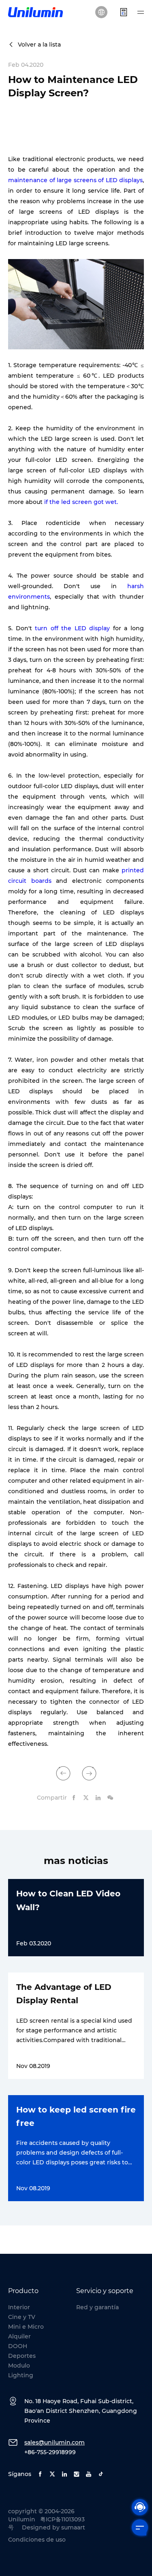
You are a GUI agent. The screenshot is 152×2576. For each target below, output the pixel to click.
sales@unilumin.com (55, 2442)
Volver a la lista (39, 45)
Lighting (21, 2375)
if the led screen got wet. (81, 502)
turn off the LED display (72, 628)
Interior (19, 2307)
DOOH (18, 2346)
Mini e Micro (26, 2327)
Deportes (22, 2356)
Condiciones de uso (37, 2540)
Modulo (19, 2366)
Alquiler (19, 2336)
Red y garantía (97, 2307)
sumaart (73, 2527)
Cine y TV (22, 2317)
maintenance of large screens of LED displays (75, 180)
